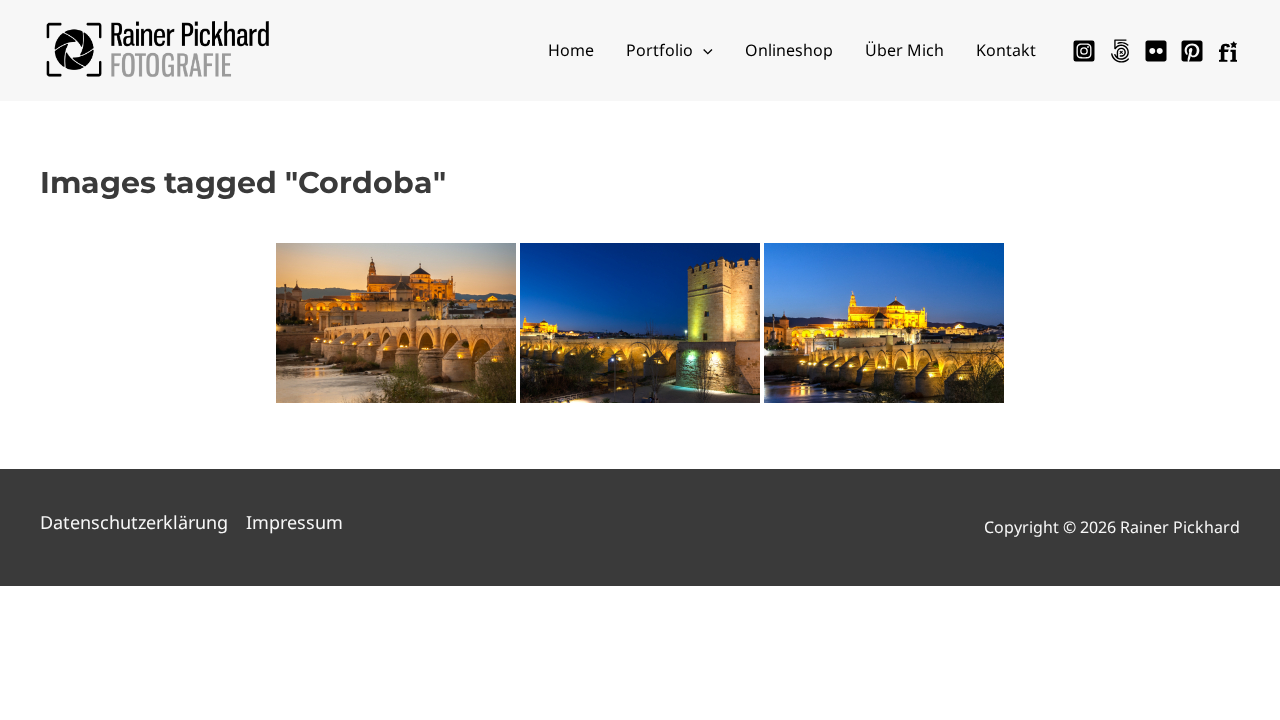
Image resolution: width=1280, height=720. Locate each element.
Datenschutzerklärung (134, 522)
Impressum (294, 522)
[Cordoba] (884, 323)
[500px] (1120, 51)
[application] (703, 50)
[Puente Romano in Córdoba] (396, 323)
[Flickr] (1156, 51)
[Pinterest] (1192, 51)
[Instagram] (1084, 51)
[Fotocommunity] (1228, 51)
